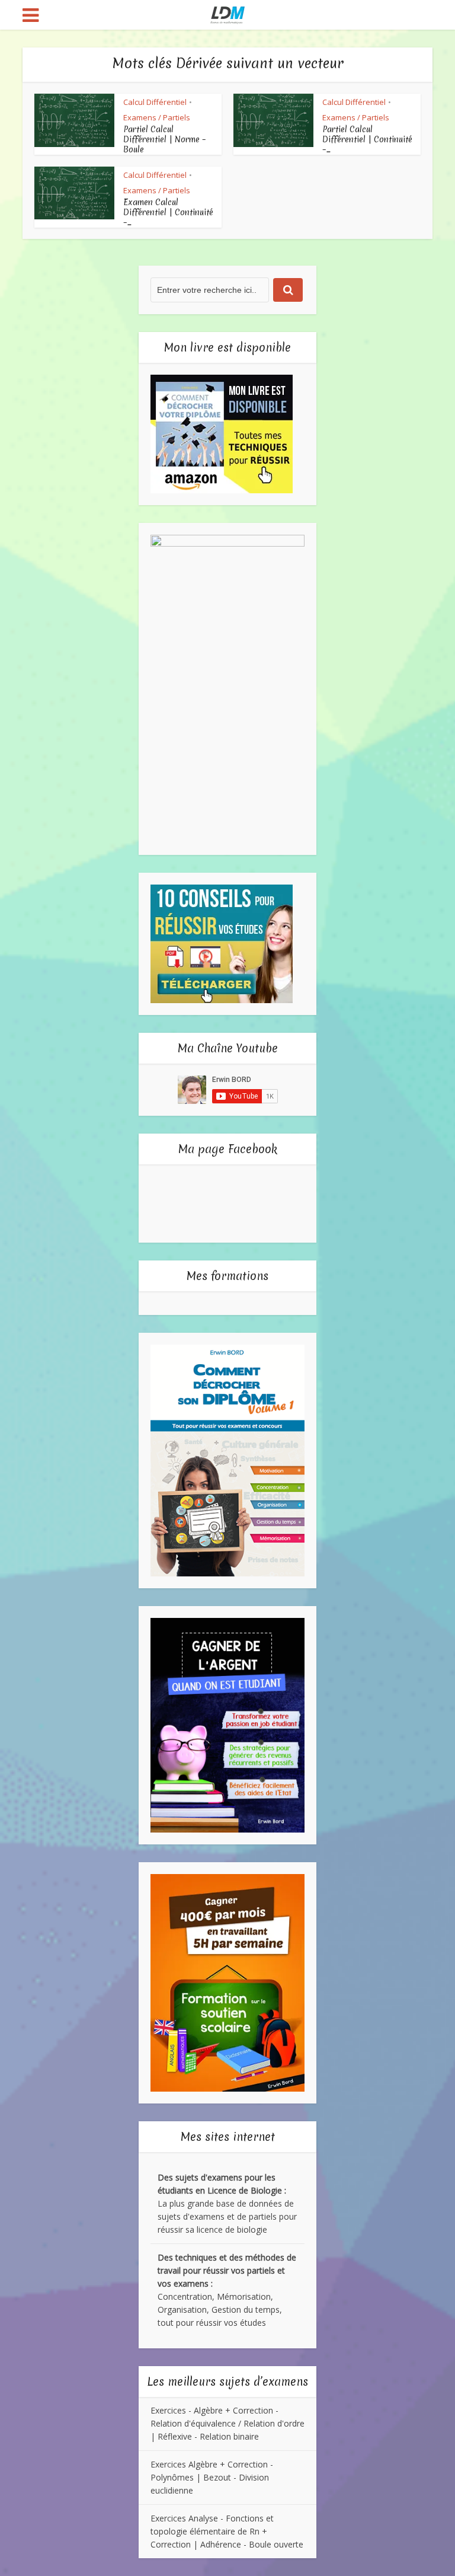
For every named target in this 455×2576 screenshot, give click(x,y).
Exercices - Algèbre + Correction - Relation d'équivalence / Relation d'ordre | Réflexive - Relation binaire (227, 2423)
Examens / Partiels (157, 117)
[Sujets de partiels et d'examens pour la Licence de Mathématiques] (228, 14)
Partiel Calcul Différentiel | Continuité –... (367, 139)
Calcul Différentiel (155, 102)
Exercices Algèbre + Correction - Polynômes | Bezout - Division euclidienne (212, 2477)
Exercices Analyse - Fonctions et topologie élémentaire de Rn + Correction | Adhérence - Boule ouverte (227, 2531)
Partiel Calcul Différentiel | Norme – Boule (165, 139)
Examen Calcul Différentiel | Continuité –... (168, 212)
